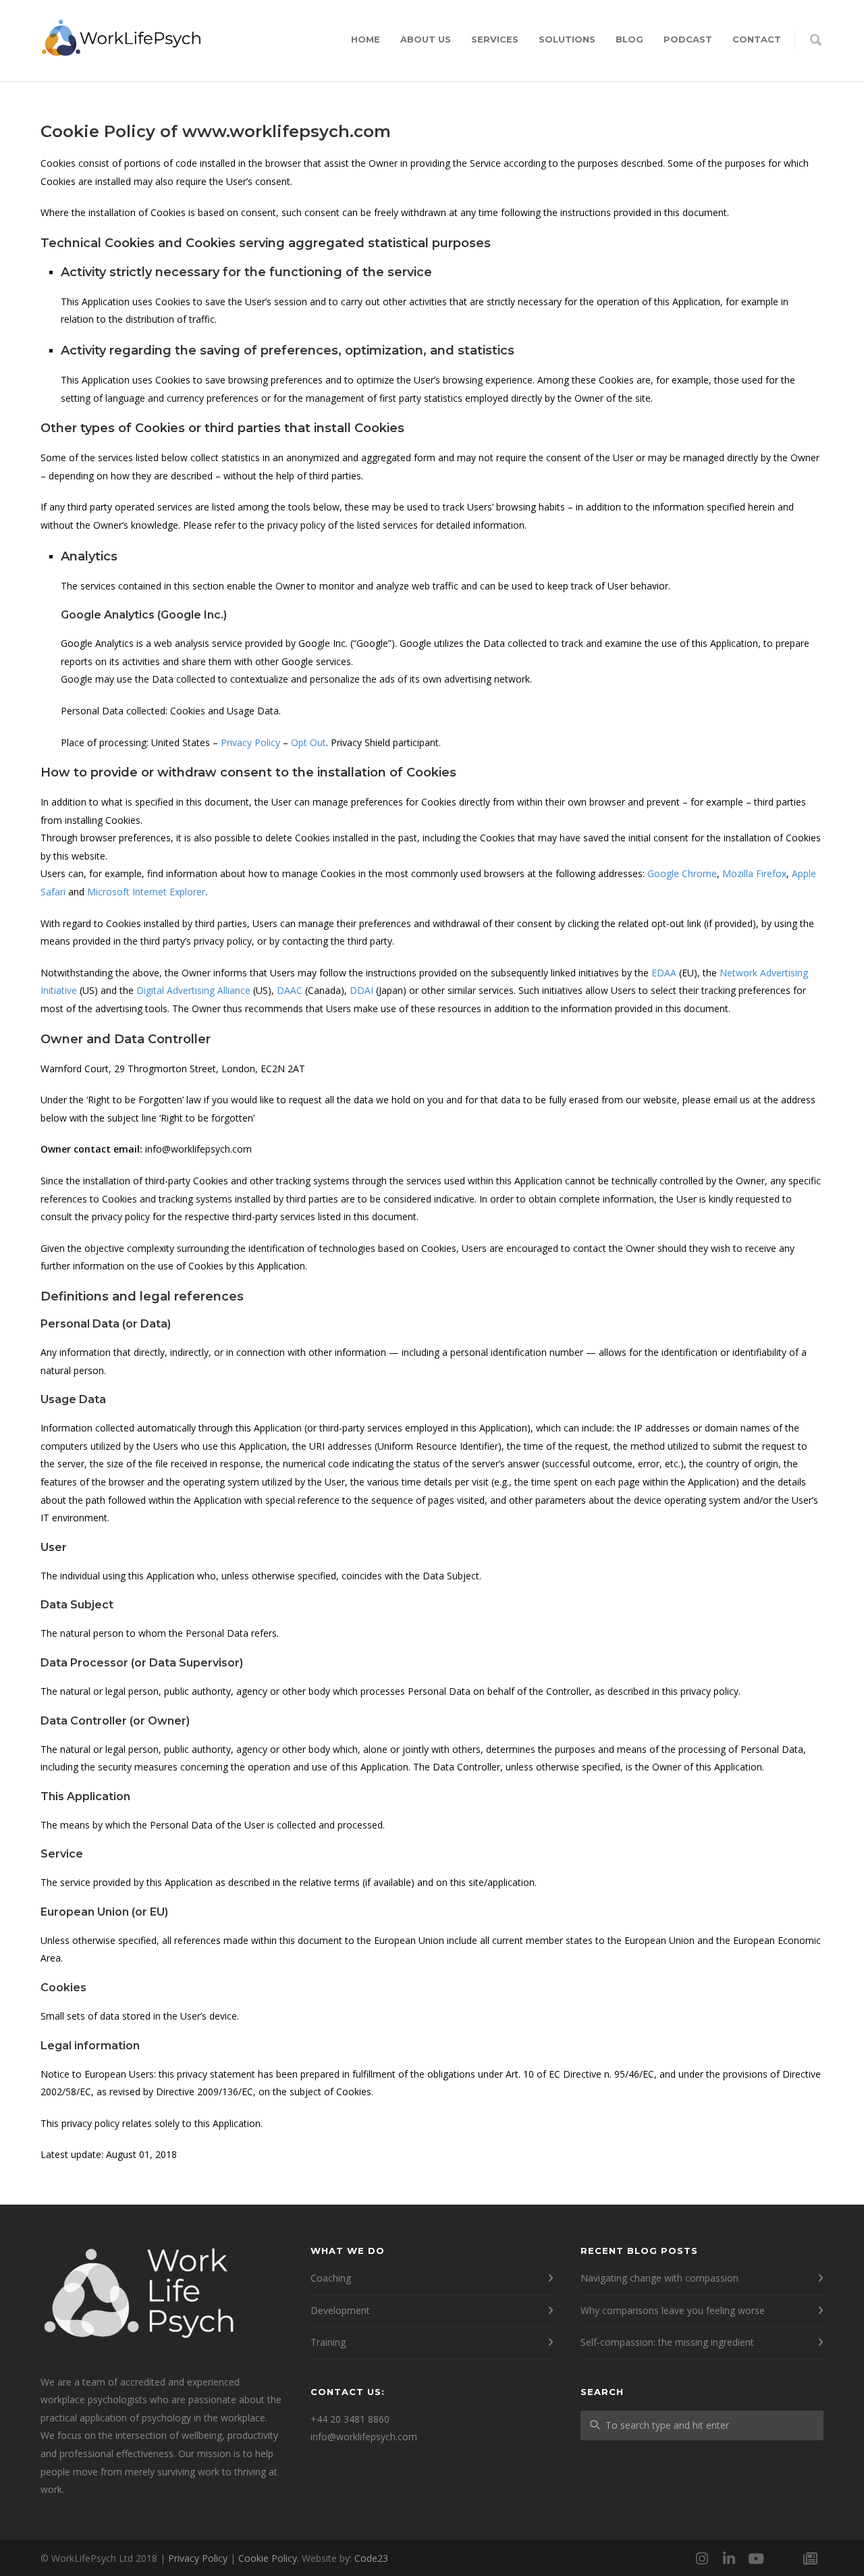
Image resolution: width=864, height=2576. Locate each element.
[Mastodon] (783, 2558)
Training (328, 2342)
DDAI (361, 990)
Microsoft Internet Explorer (146, 892)
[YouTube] (756, 2558)
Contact (757, 39)
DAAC (290, 990)
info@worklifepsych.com (364, 2437)
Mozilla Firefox (754, 873)
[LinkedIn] (729, 2558)
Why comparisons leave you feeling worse (673, 2310)
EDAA (664, 973)
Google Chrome (682, 873)
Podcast (688, 39)
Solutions (567, 39)
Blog (629, 39)
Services (495, 39)
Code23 (371, 2558)
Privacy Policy (250, 742)
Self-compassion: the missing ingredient (667, 2342)
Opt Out (308, 742)
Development (340, 2310)
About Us (426, 39)
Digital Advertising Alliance (193, 990)
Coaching (331, 2278)
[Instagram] (702, 2558)
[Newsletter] (810, 2558)
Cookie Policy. (269, 2558)
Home (366, 39)
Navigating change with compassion (659, 2278)
